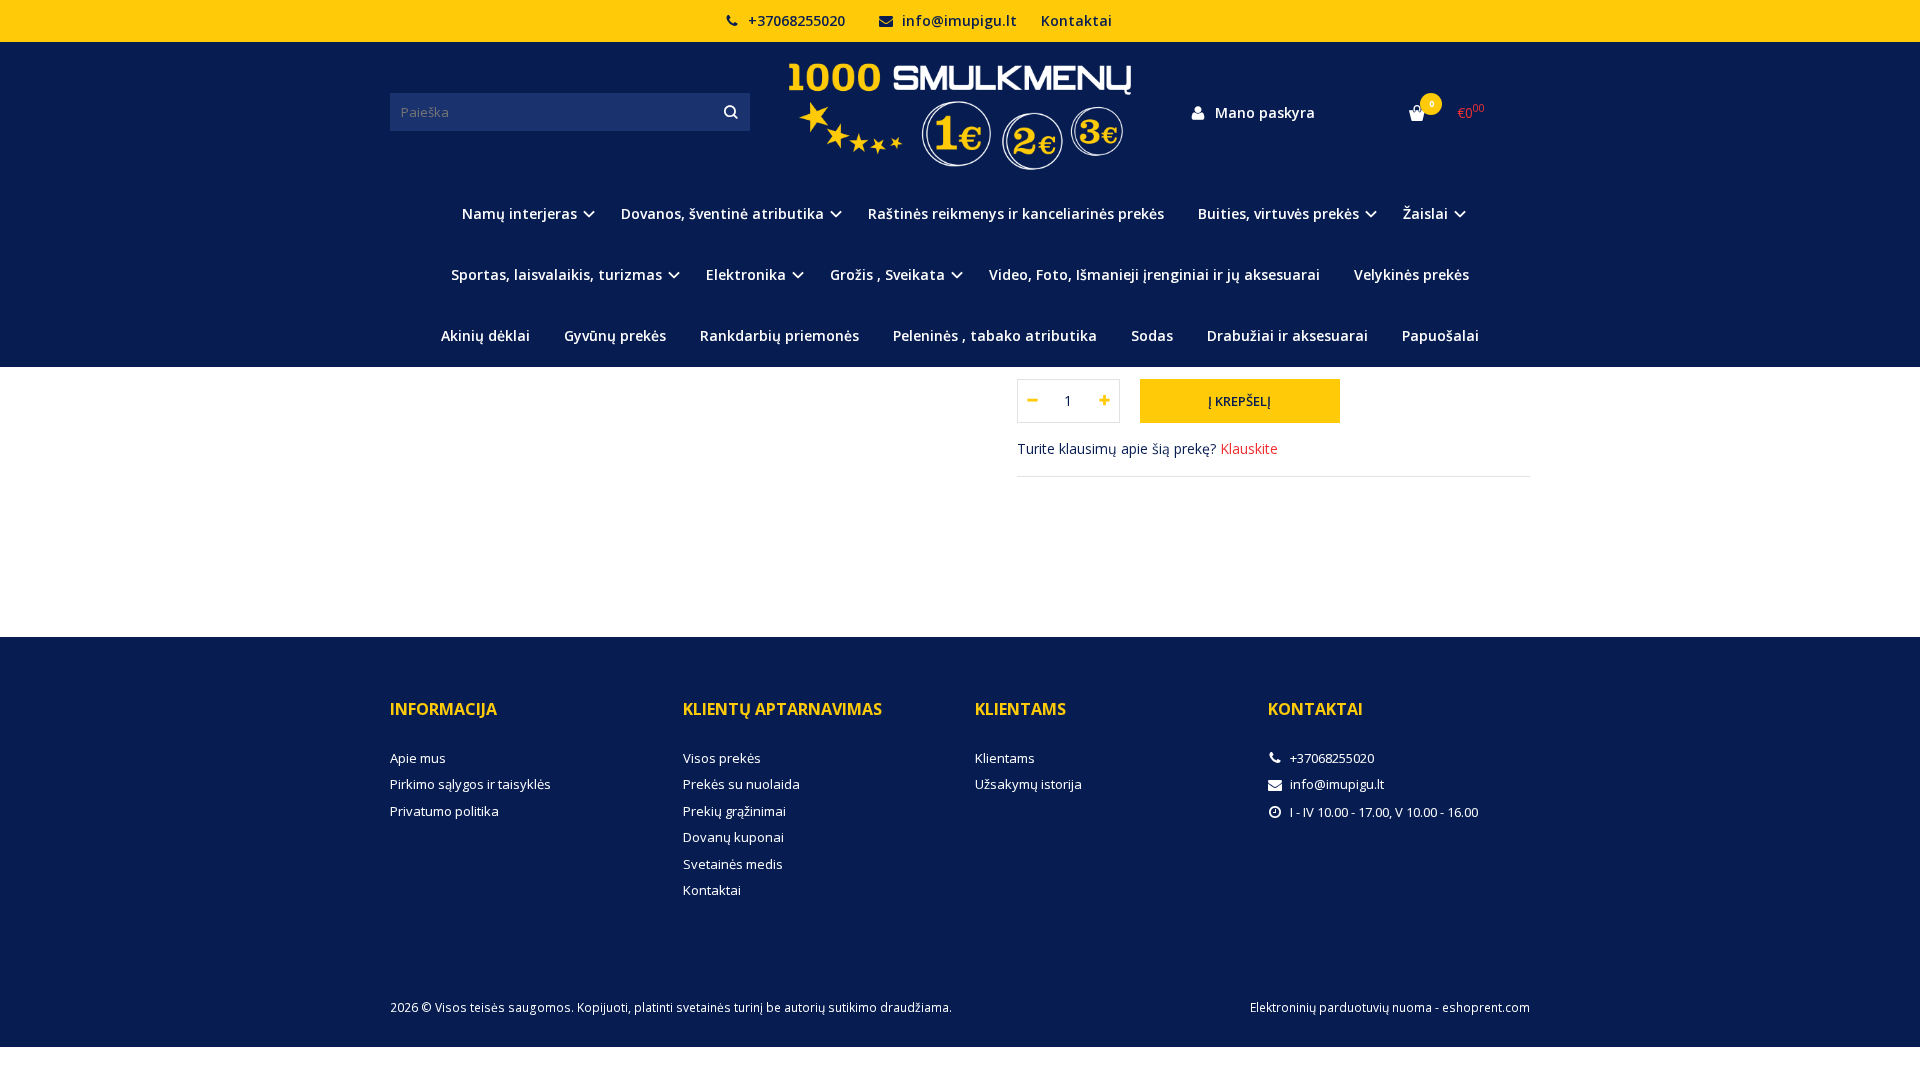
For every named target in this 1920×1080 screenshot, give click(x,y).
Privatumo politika (444, 811)
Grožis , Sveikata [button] (887, 274)
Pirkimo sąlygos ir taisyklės (470, 784)
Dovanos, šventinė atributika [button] (722, 213)
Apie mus (418, 758)
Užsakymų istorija (1028, 784)
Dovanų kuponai (733, 837)
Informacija (443, 709)
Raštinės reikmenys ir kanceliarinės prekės (1016, 213)
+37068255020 (794, 20)
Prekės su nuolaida (741, 784)
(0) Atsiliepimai (458, 527)
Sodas (1152, 335)
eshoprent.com (1486, 1007)
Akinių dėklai (485, 335)
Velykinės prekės (1411, 274)
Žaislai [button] (1425, 213)
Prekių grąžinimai (734, 811)
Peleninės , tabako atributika (995, 335)
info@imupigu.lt (957, 20)
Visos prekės (722, 758)
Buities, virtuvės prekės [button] (1278, 213)
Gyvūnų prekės (615, 335)
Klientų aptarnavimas (782, 709)
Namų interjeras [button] (519, 213)
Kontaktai (1076, 20)
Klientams (1020, 709)
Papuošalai (1440, 335)
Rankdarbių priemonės (779, 335)
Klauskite (1249, 448)
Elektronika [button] (746, 274)
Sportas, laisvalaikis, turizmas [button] (556, 274)
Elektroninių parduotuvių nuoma (1341, 1007)
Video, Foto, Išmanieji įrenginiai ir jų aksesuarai (1154, 274)
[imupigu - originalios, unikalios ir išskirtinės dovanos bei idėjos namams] (960, 112)
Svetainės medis (733, 864)
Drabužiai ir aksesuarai (1287, 335)
